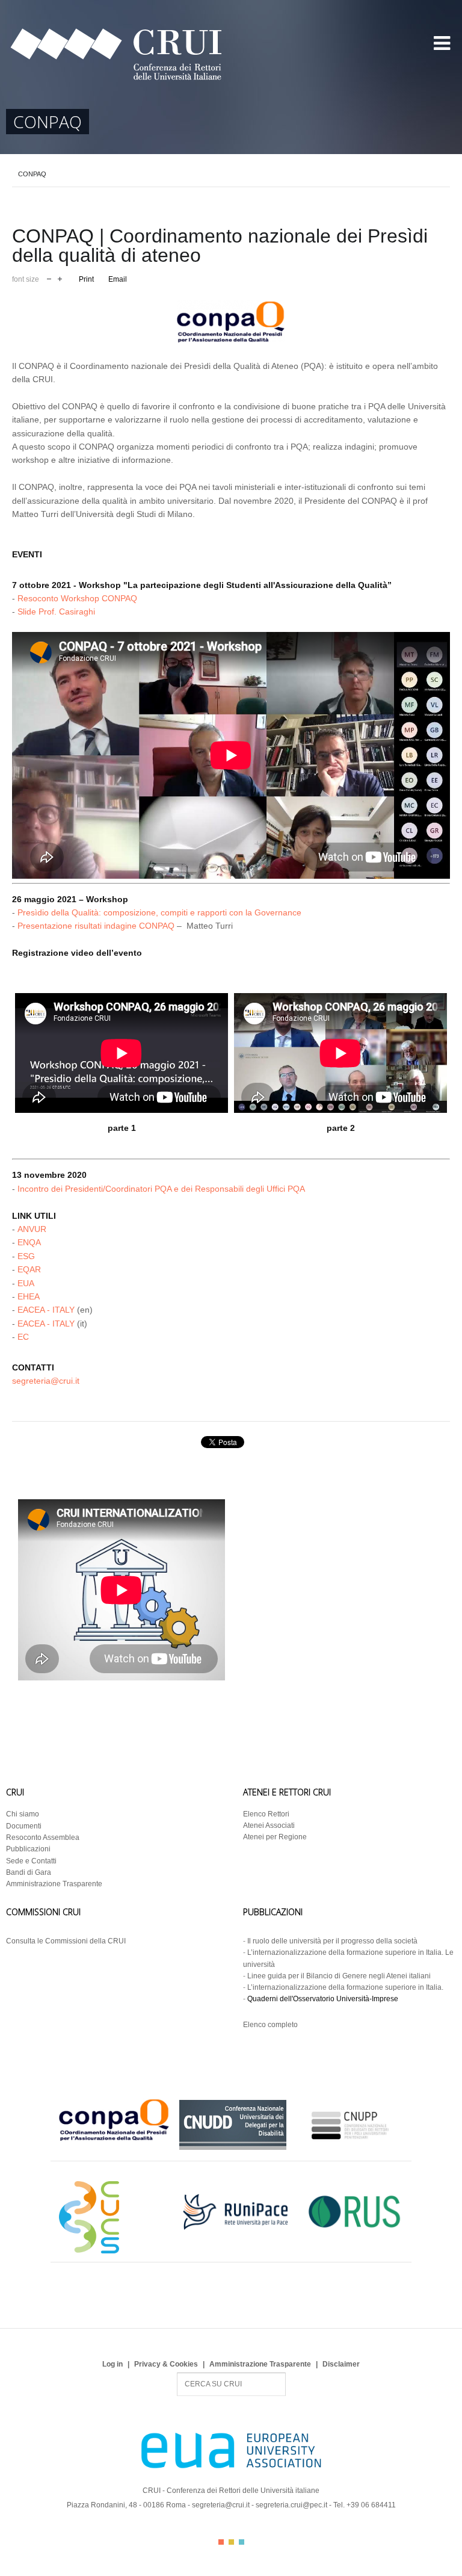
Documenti (24, 1826)
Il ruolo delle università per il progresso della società (332, 1941)
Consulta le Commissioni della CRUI (66, 1941)
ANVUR (32, 1229)
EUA (26, 1283)
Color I (221, 2542)
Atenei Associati (269, 1825)
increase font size (60, 278)
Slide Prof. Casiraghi (56, 611)
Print (86, 279)
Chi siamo (23, 1814)
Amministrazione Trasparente (54, 1884)
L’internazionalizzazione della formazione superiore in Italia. (345, 1987)
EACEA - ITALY (46, 1310)
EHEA (29, 1296)
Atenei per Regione (275, 1837)
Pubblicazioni (28, 1849)
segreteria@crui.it (46, 1381)
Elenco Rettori (266, 1814)
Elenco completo (270, 2025)
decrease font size (49, 278)
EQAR (29, 1269)
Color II (231, 2542)
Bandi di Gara (29, 1872)
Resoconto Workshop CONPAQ (77, 598)
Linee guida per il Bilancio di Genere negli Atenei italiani (339, 1976)
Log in (112, 2364)
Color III (242, 2542)
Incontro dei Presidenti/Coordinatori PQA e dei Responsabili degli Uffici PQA (161, 1189)
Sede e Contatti (31, 1861)
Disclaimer (341, 2364)
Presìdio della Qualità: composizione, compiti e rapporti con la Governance (159, 912)
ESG (26, 1256)
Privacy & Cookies (166, 2364)
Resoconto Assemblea (43, 1838)
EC (23, 1337)
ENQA (29, 1242)
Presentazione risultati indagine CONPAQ (96, 926)
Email (118, 279)
